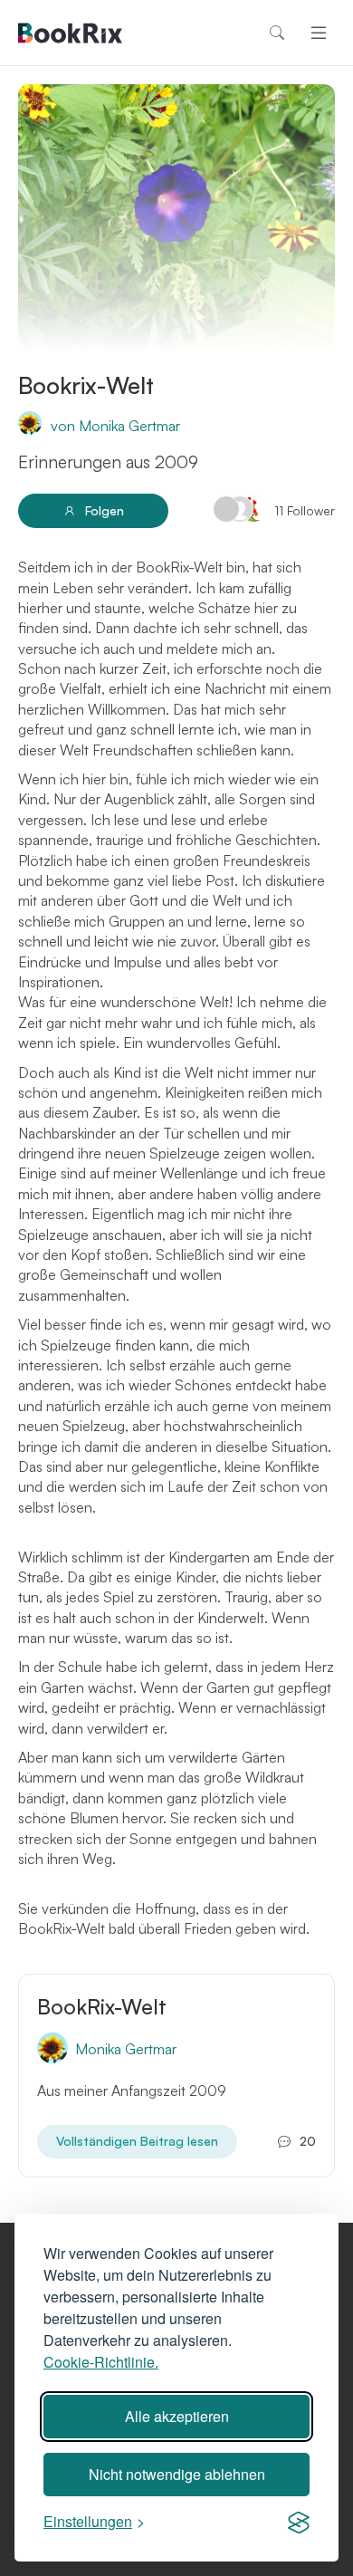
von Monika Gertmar (115, 426)
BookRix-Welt (102, 2007)
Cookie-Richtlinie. (101, 2362)
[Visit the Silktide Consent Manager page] (299, 2522)
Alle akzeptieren (177, 2416)
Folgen (105, 510)
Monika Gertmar (126, 2049)
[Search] (277, 33)
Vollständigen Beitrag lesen (137, 2141)
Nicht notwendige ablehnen (177, 2474)
